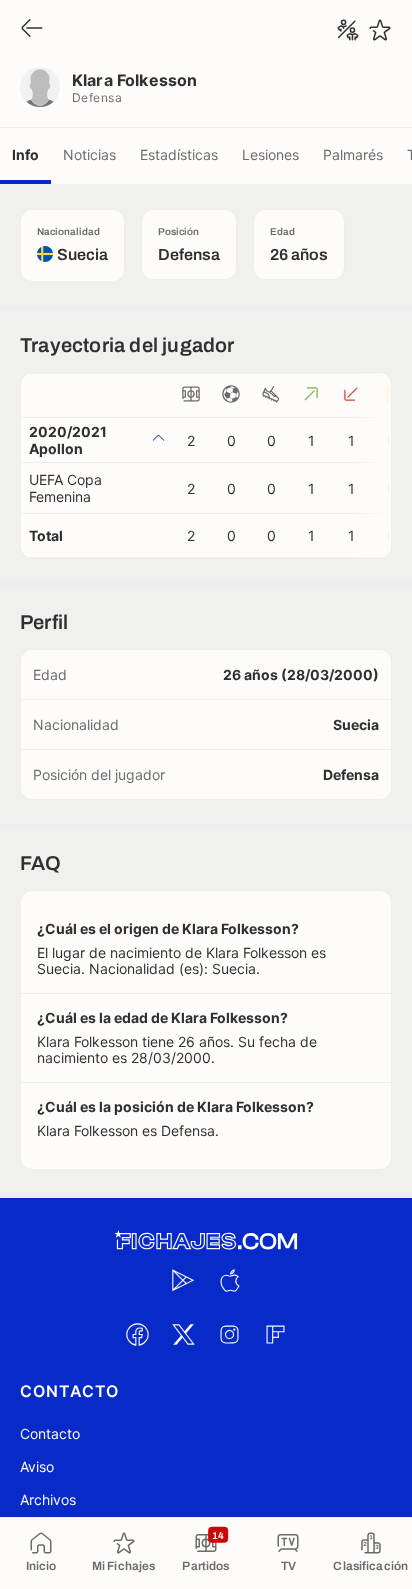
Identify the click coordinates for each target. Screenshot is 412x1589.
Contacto (50, 1433)
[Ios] (229, 1280)
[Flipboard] (275, 1334)
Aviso (37, 1466)
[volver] (32, 29)
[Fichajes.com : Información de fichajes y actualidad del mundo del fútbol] (206, 1241)
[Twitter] (183, 1334)
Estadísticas (179, 154)
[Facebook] (137, 1334)
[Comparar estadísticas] (348, 30)
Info (25, 154)
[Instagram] (229, 1334)
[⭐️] (380, 30)
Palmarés (353, 154)
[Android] (183, 1280)
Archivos (48, 1499)
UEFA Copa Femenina (65, 488)
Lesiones (270, 154)
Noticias (89, 154)
